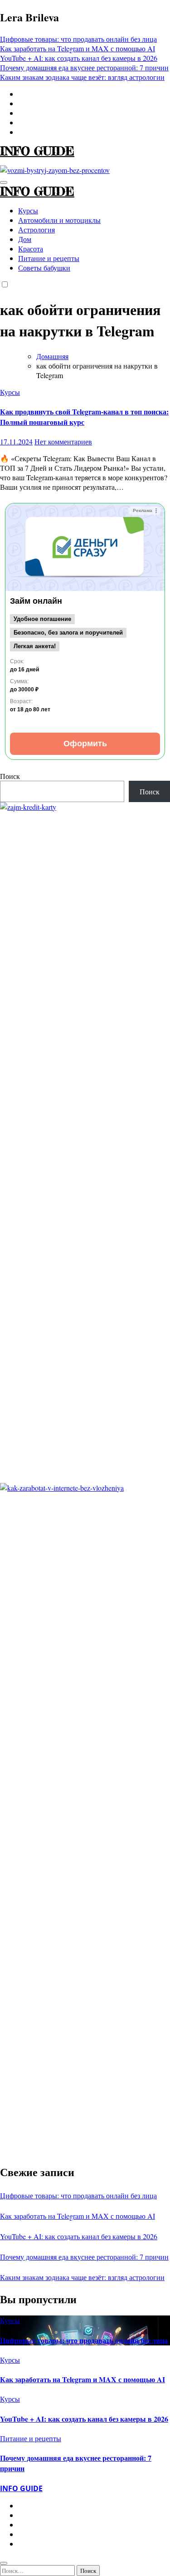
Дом (25, 239)
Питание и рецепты (49, 258)
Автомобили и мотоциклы (59, 220)
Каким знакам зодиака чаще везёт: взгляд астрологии (82, 2277)
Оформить (85, 744)
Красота (31, 249)
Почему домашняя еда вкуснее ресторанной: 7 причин (84, 2257)
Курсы (28, 210)
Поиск (10, 776)
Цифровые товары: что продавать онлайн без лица (78, 2195)
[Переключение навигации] (4, 182)
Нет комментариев (63, 441)
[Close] (4, 2563)
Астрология (36, 229)
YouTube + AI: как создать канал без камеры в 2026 (79, 2236)
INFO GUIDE (37, 151)
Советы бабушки (44, 268)
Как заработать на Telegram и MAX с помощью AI (78, 2216)
